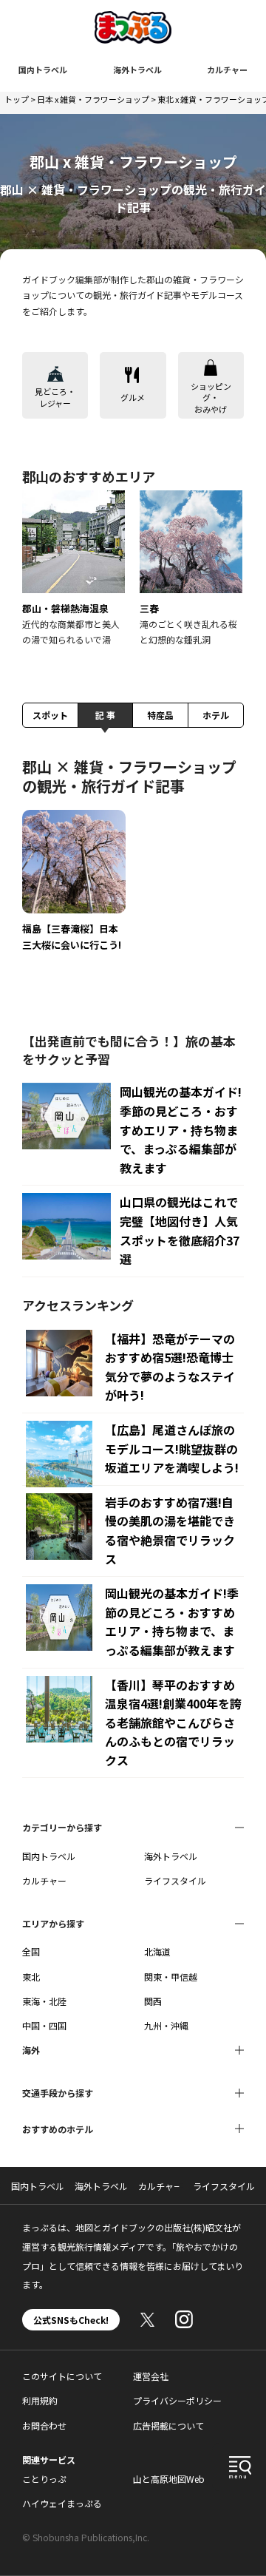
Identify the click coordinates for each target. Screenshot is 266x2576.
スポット (50, 715)
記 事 (105, 715)
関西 (153, 2001)
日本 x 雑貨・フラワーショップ (93, 99)
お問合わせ (44, 2425)
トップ (17, 99)
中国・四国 (44, 2025)
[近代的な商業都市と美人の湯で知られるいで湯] (74, 569)
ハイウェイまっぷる (62, 2503)
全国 (31, 1951)
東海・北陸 (44, 2001)
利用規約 (40, 2400)
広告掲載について (168, 2425)
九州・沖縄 (166, 2025)
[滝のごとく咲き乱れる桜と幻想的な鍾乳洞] (191, 569)
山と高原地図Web (169, 2479)
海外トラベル (137, 70)
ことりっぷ (44, 2479)
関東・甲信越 (171, 1977)
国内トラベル (43, 70)
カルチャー (227, 70)
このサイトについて (62, 2376)
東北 (31, 1977)
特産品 (160, 715)
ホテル (216, 715)
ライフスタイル (175, 1880)
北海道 (157, 1951)
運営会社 (151, 2376)
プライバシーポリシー (177, 2400)
